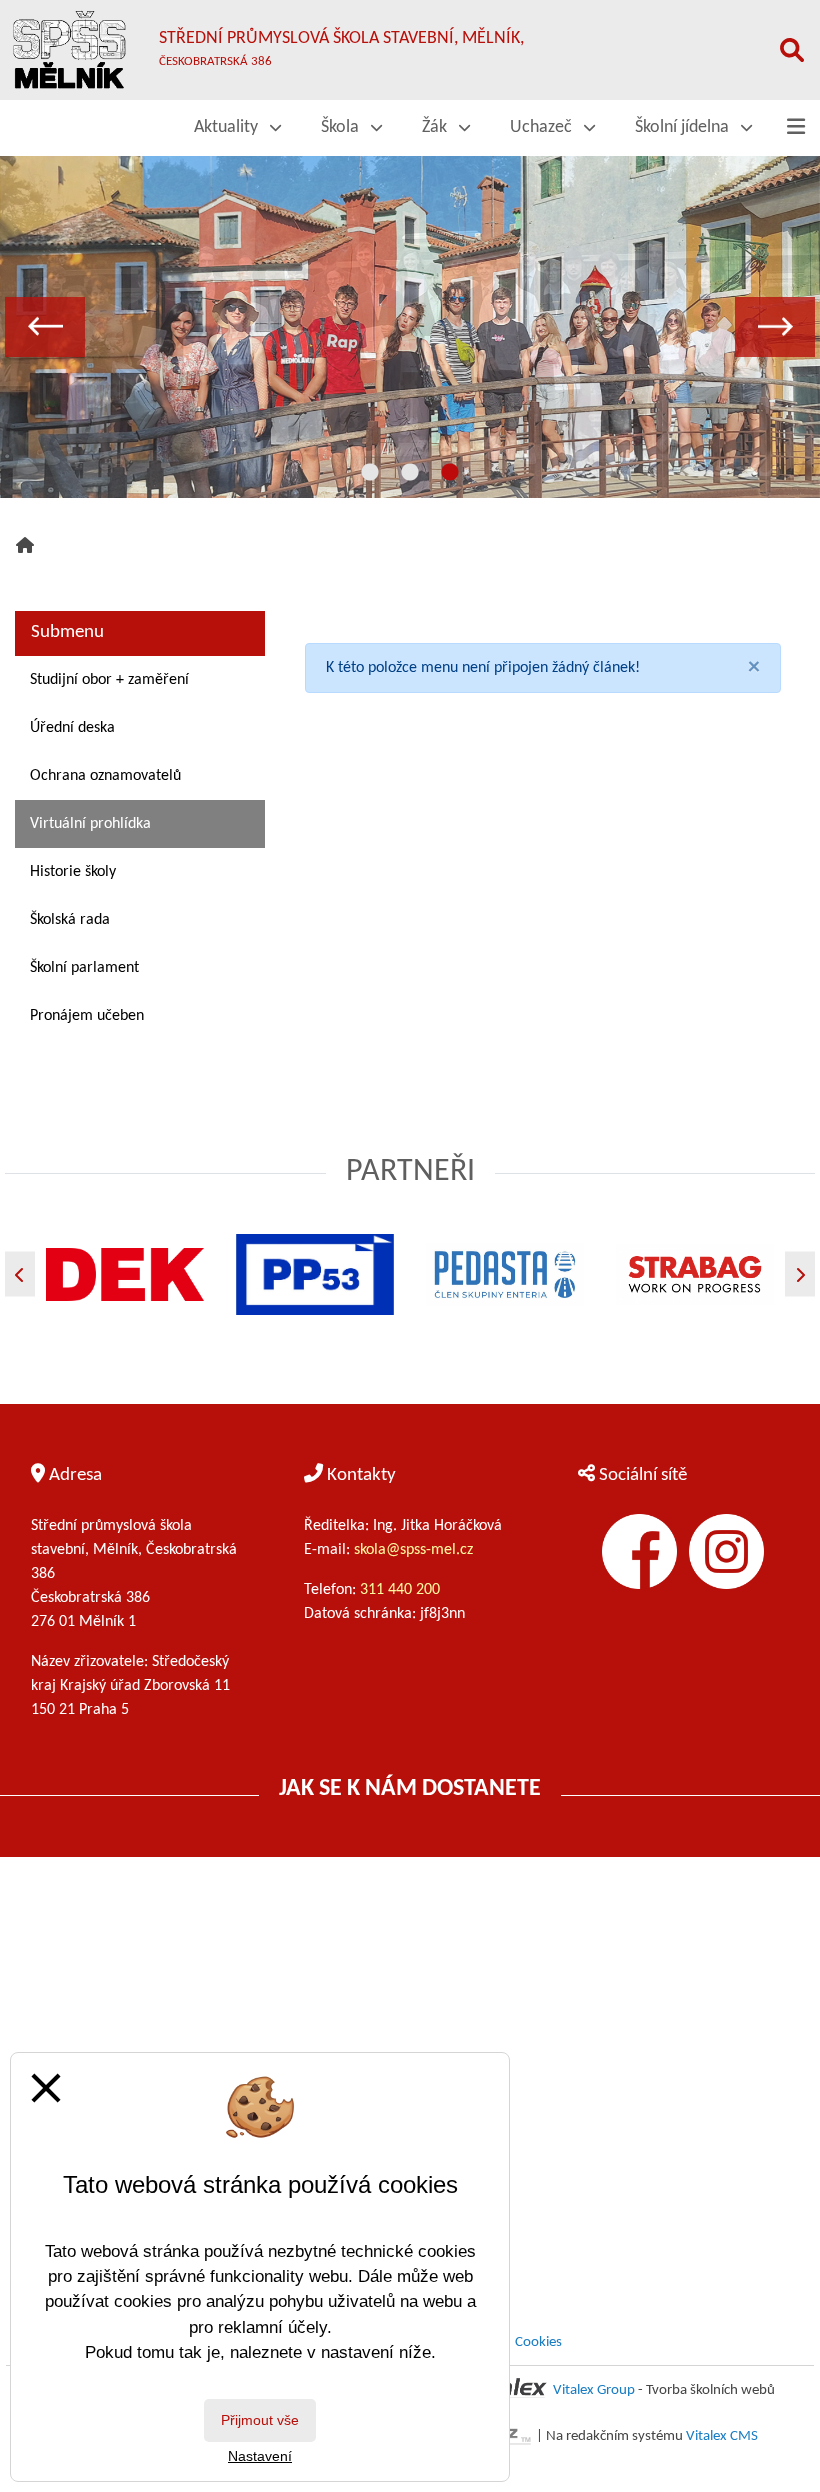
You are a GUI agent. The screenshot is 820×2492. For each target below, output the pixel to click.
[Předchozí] (20, 1274)
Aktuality (228, 127)
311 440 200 (402, 1590)
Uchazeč (543, 127)
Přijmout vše (260, 2420)
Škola (342, 127)
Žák (436, 127)
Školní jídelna (684, 127)
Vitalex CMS (722, 2436)
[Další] (800, 1274)
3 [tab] (450, 473)
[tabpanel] (410, 327)
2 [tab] (410, 473)
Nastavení (260, 2456)
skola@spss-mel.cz (413, 1550)
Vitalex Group (594, 2390)
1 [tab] (370, 473)
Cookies (538, 2342)
